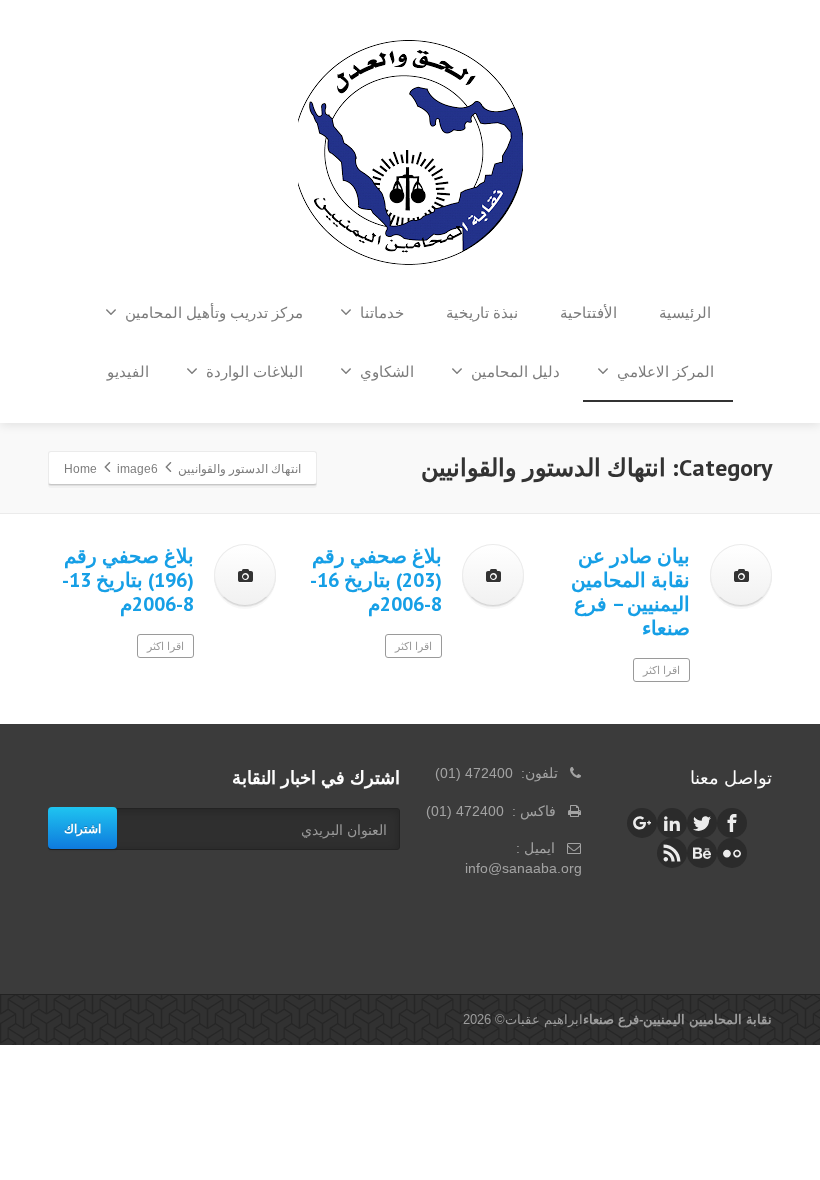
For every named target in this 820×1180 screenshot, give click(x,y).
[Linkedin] (672, 823)
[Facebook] (732, 823)
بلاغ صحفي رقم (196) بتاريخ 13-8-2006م (128, 580)
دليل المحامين (515, 371)
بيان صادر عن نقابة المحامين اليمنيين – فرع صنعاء (630, 592)
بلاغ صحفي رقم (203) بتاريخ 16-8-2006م (376, 580)
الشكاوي (387, 371)
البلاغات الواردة (254, 371)
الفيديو (128, 371)
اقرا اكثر (165, 646)
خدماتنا (382, 312)
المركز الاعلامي (665, 371)
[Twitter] (702, 823)
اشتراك (82, 828)
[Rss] (672, 853)
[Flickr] (732, 853)
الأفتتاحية (588, 312)
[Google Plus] (642, 823)
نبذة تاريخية (482, 312)
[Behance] (702, 853)
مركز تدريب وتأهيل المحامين (214, 312)
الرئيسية (685, 312)
